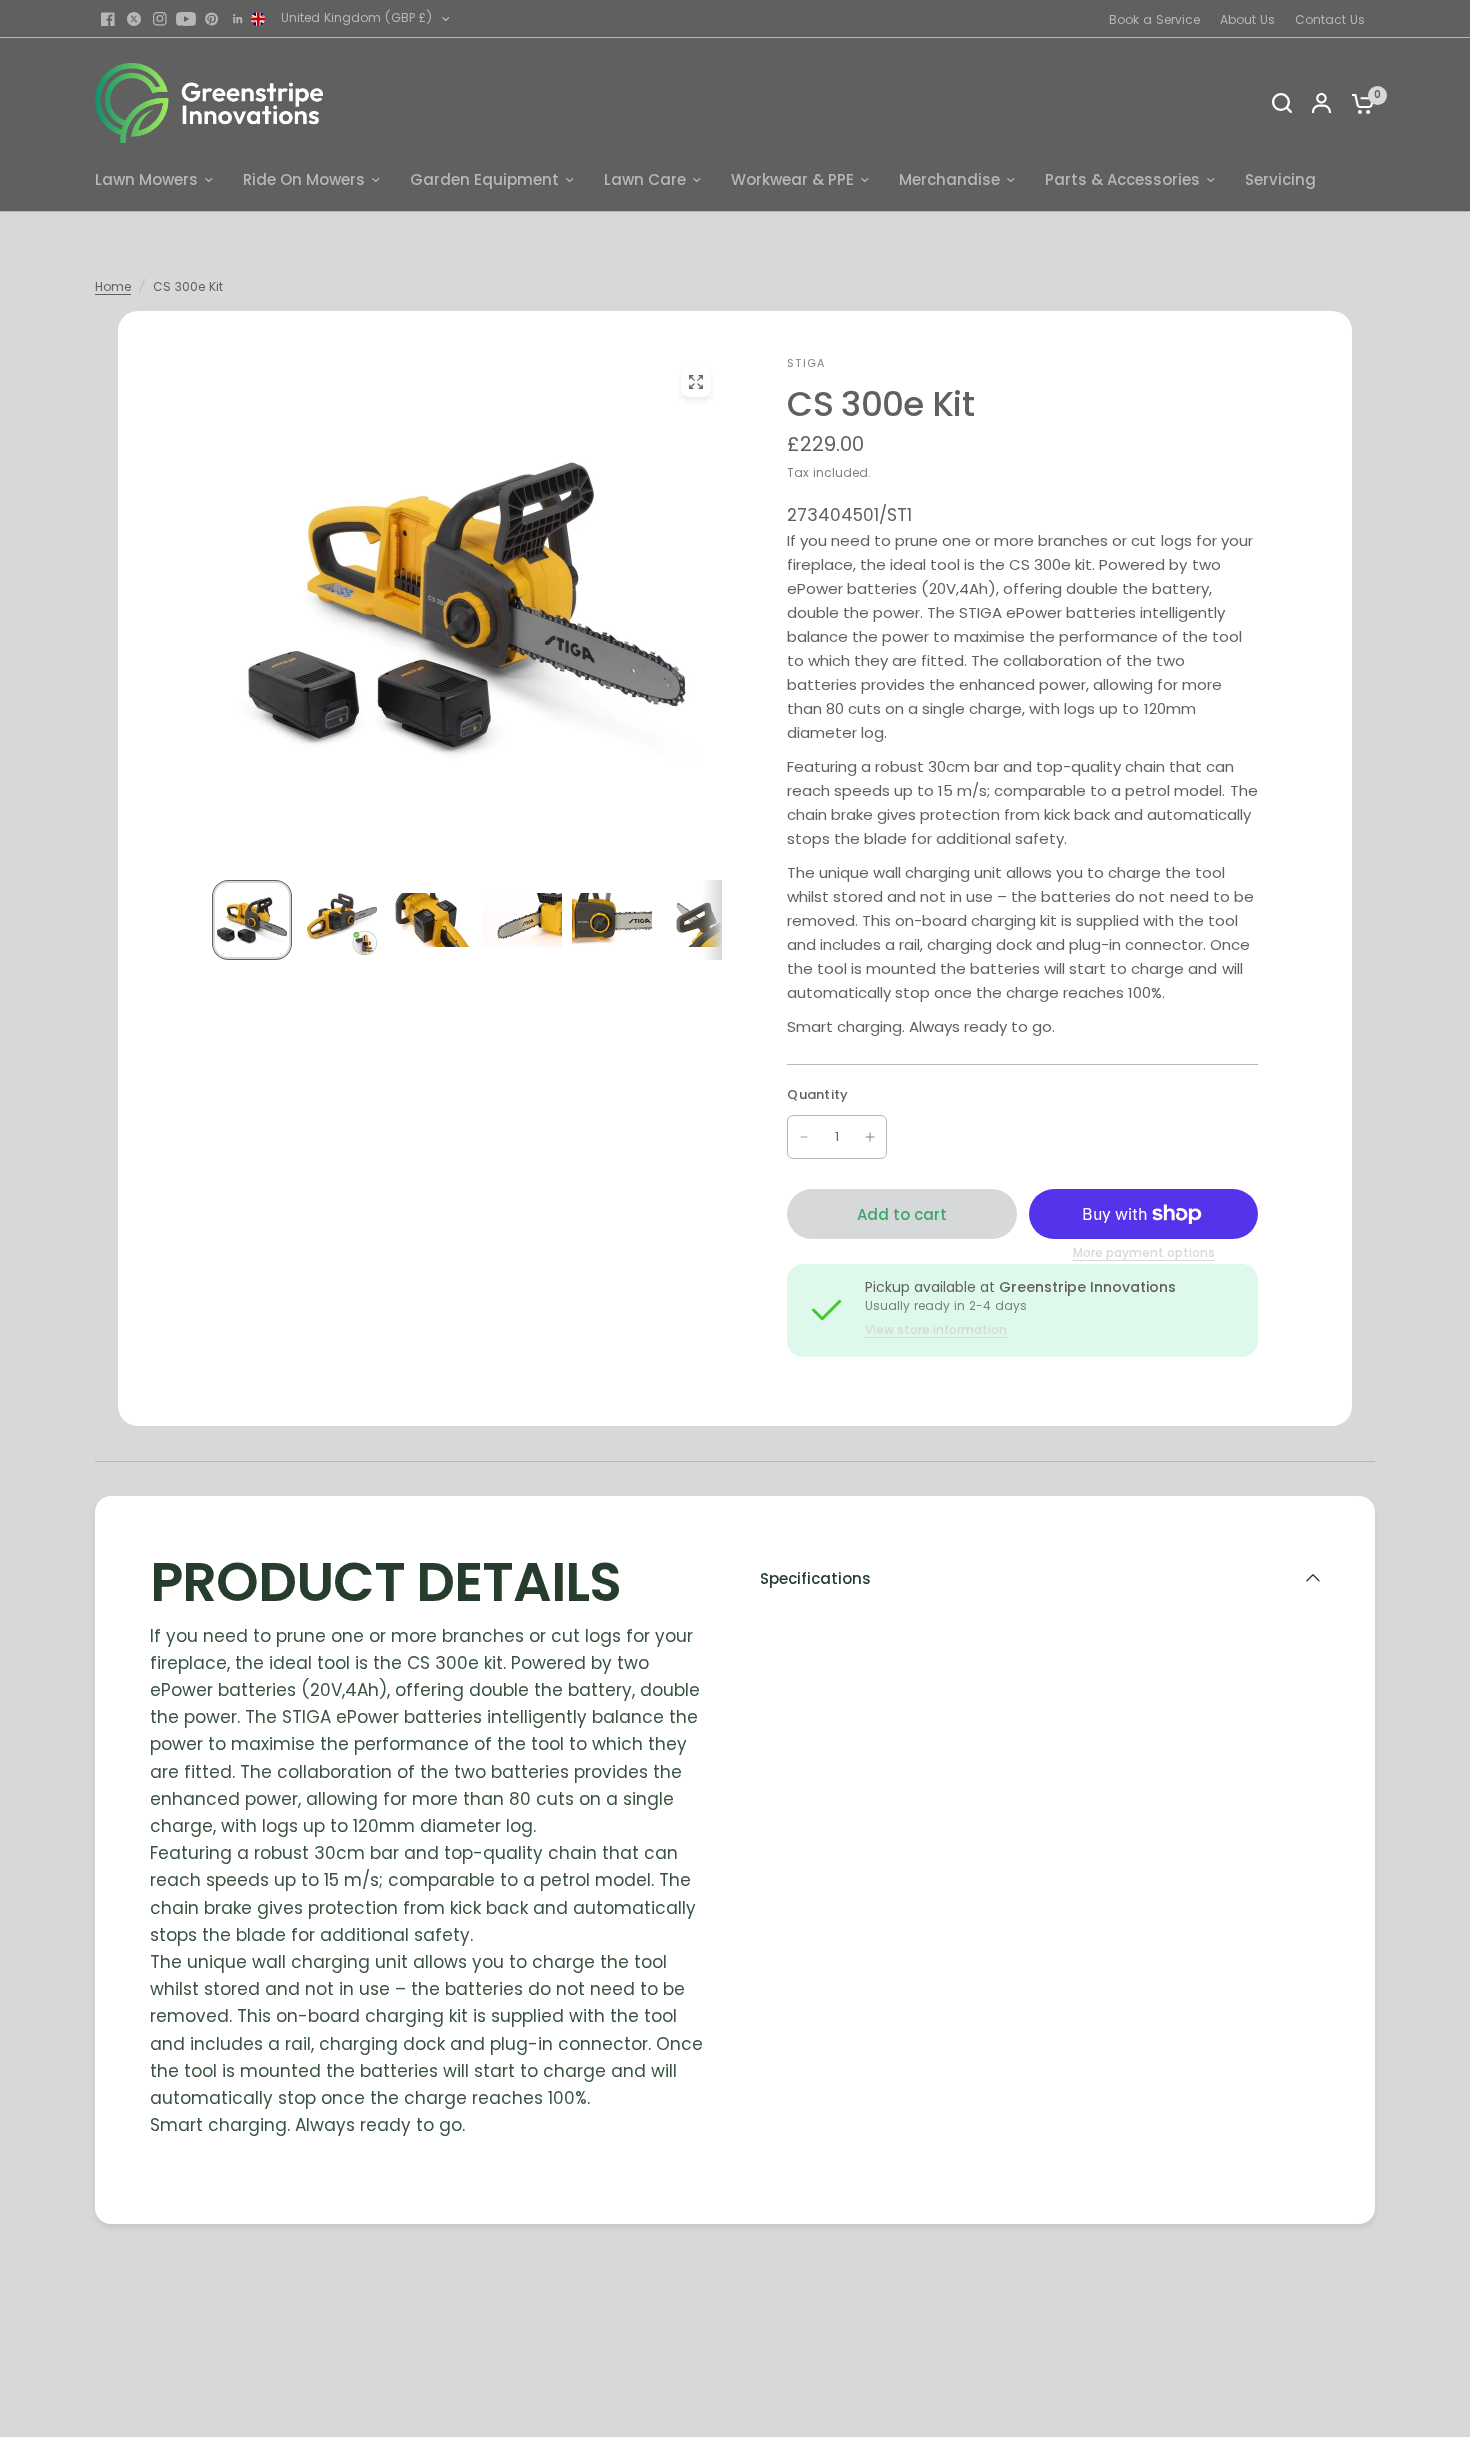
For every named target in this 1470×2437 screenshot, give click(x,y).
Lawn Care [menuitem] (645, 179)
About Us (1247, 19)
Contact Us (1330, 19)
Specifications (815, 1578)
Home (113, 286)
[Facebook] (108, 19)
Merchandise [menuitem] (949, 179)
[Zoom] (695, 382)
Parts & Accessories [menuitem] (1122, 179)
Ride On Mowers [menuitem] (304, 179)
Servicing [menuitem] (1280, 179)
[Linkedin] (238, 19)
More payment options (1144, 1253)
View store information (936, 1330)
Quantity (817, 1094)
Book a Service (1154, 19)
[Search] (1282, 103)
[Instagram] (160, 19)
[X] (134, 19)
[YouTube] (186, 19)
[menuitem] (1159, 19)
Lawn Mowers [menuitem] (146, 179)
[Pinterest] (212, 19)
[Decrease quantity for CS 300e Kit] (804, 1137)
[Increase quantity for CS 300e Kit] (870, 1137)
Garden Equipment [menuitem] (484, 179)
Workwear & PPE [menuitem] (792, 179)
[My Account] (1321, 103)
